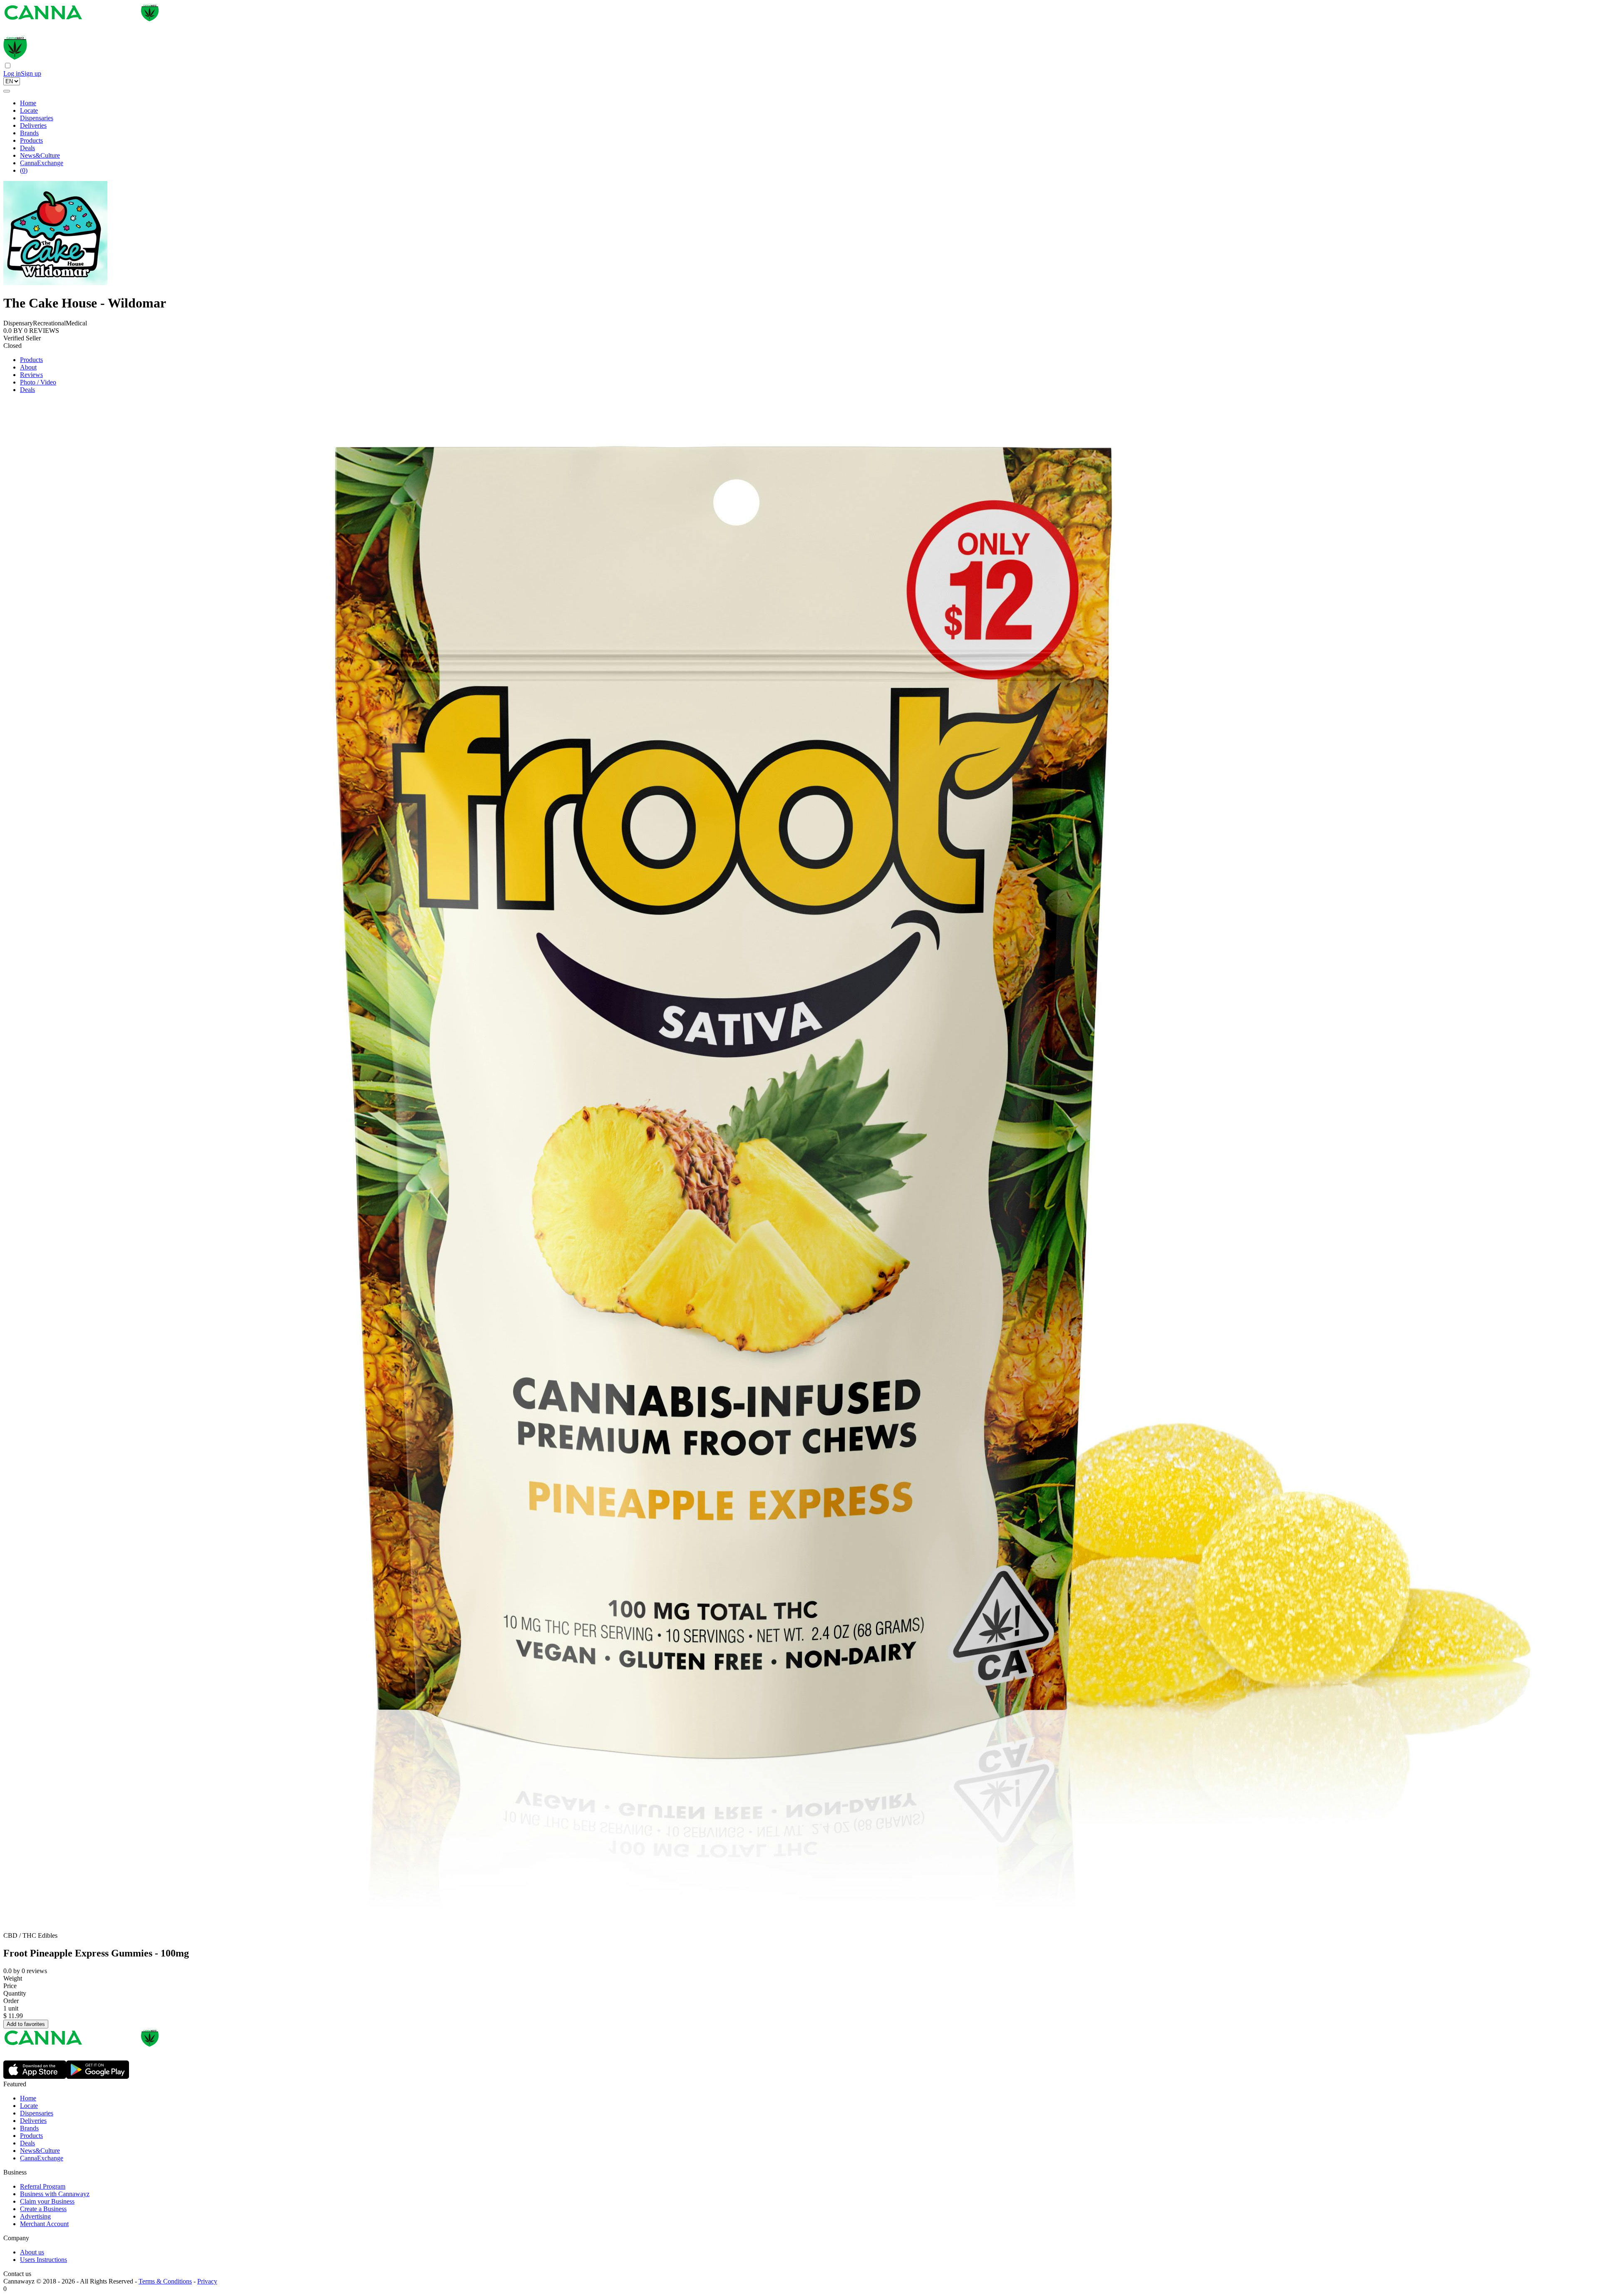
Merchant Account (44, 2224)
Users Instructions (43, 2260)
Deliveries (33, 125)
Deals (27, 148)
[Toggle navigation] (7, 91)
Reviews (31, 375)
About (28, 367)
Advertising (35, 2216)
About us (32, 2252)
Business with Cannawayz (55, 2194)
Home (28, 103)
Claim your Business (47, 2201)
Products (31, 140)
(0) (24, 170)
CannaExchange (42, 163)
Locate (29, 110)
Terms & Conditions (165, 2281)
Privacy (207, 2281)
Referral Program (43, 2186)
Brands (29, 133)
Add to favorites (26, 2024)
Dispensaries (37, 118)
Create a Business (43, 2209)
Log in (12, 73)
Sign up (31, 73)
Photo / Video (38, 382)
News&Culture (40, 155)
